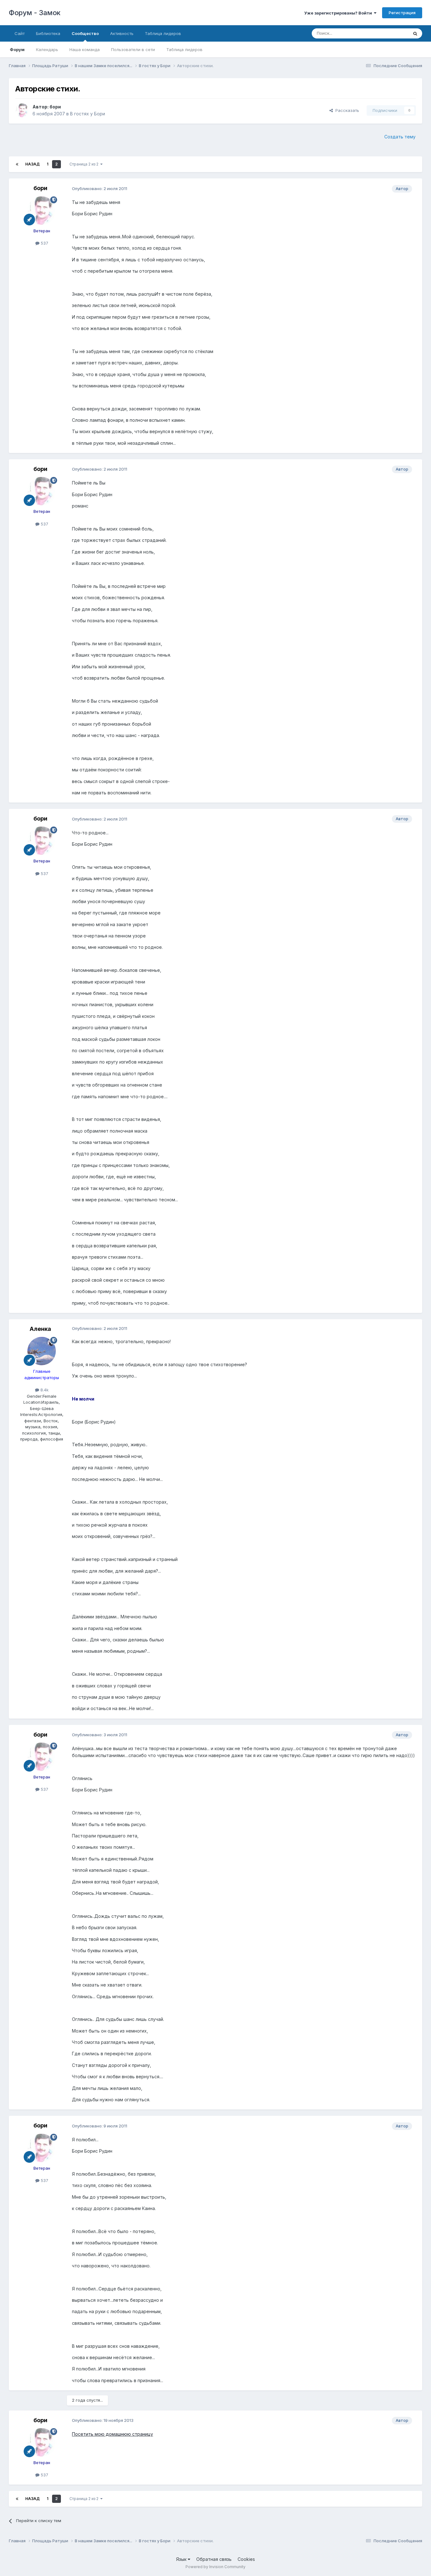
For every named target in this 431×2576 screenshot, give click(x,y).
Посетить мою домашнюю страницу (112, 2434)
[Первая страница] (17, 164)
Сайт (20, 33)
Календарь (47, 49)
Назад (32, 164)
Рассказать (346, 110)
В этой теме (389, 33)
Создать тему (400, 137)
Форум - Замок (35, 13)
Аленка (40, 1329)
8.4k (44, 1390)
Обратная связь (214, 2559)
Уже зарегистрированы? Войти (339, 13)
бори (55, 107)
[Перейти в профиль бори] (22, 110)
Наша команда (85, 49)
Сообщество (85, 33)
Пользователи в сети (133, 49)
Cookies (246, 2559)
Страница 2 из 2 (85, 164)
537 (44, 243)
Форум (17, 49)
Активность (122, 33)
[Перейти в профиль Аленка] (42, 1351)
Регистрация (402, 13)
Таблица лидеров (184, 49)
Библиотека (48, 33)
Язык (182, 2559)
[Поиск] (415, 33)
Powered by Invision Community (215, 2567)
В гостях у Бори (88, 114)
